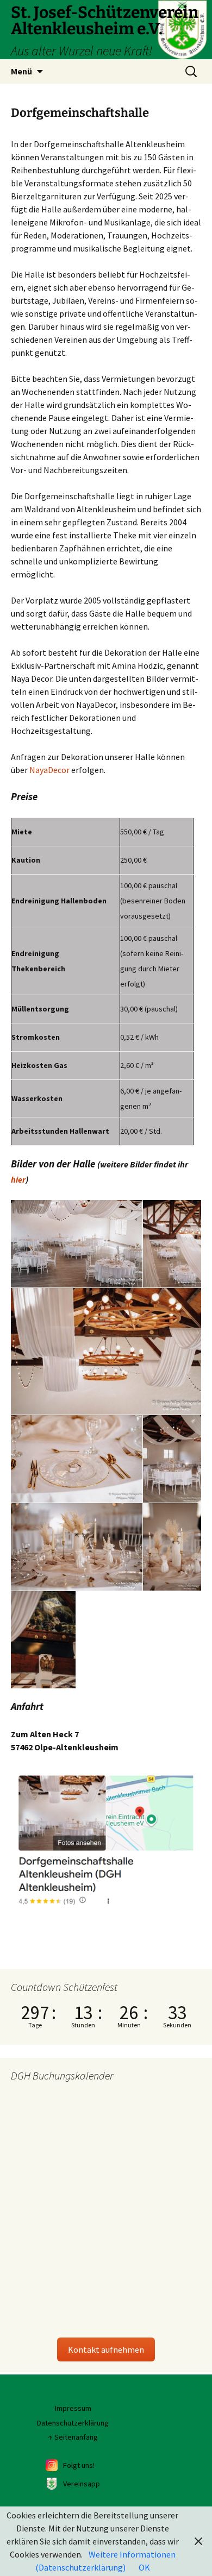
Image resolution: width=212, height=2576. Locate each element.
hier (18, 1179)
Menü (21, 71)
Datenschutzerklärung (73, 2423)
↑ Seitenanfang (73, 2437)
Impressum (73, 2408)
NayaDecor (49, 770)
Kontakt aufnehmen (106, 2349)
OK (144, 2567)
